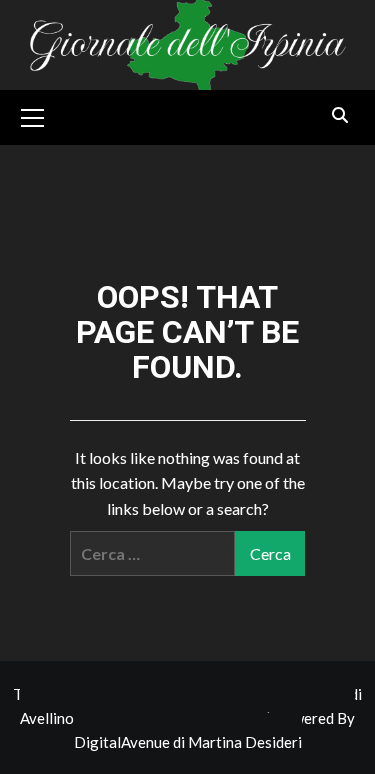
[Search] (340, 115)
